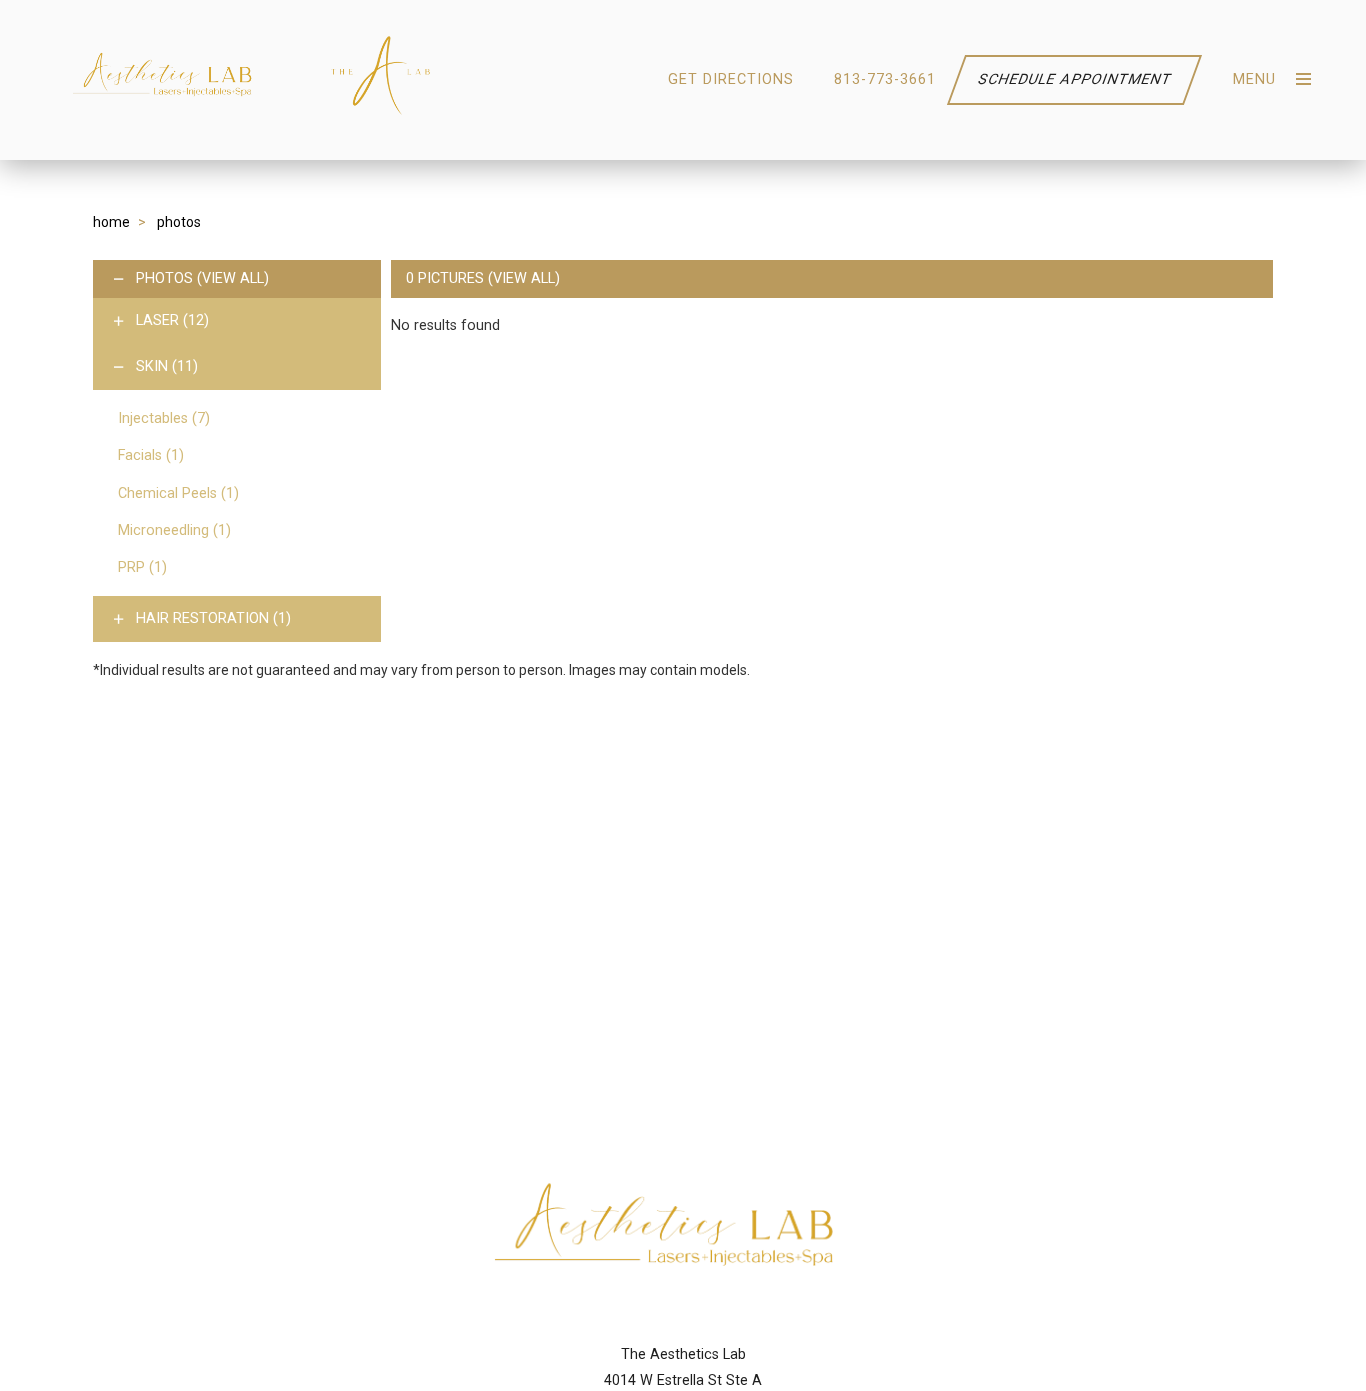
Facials (151, 455)
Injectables (164, 418)
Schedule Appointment (1074, 79)
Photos (164, 278)
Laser (172, 320)
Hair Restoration (213, 618)
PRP (142, 567)
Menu (1254, 79)
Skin (167, 366)
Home (111, 222)
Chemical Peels (178, 493)
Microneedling (174, 530)
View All (233, 278)
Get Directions (731, 79)
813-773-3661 (885, 79)
